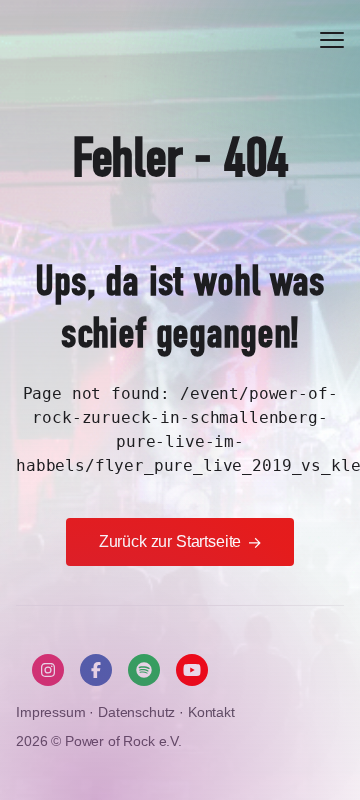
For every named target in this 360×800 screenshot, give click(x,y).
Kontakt (211, 712)
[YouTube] (192, 670)
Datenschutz (138, 712)
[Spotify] (144, 670)
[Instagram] (48, 670)
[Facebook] (96, 670)
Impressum (52, 712)
